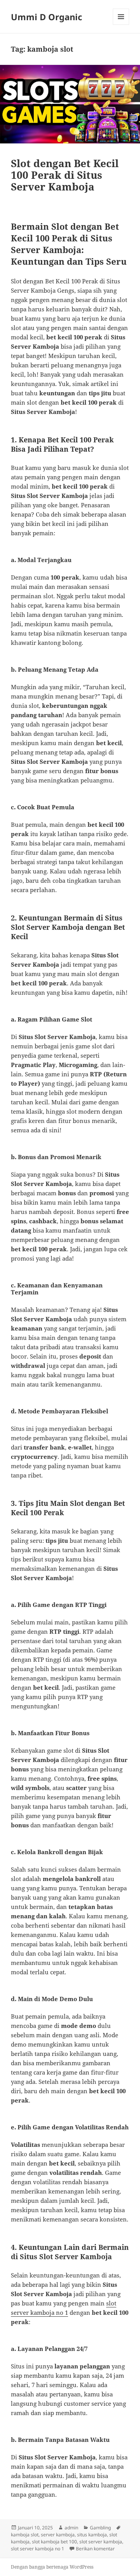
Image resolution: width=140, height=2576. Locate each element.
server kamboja (58, 2535)
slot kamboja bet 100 (54, 2542)
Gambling (100, 2528)
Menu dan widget (121, 25)
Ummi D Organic (46, 17)
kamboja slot (25, 2535)
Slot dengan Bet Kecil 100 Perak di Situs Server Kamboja (65, 175)
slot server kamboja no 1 (38, 2549)
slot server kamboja (101, 2542)
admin (71, 2528)
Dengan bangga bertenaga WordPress (52, 2567)
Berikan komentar (95, 2549)
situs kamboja (92, 2535)
